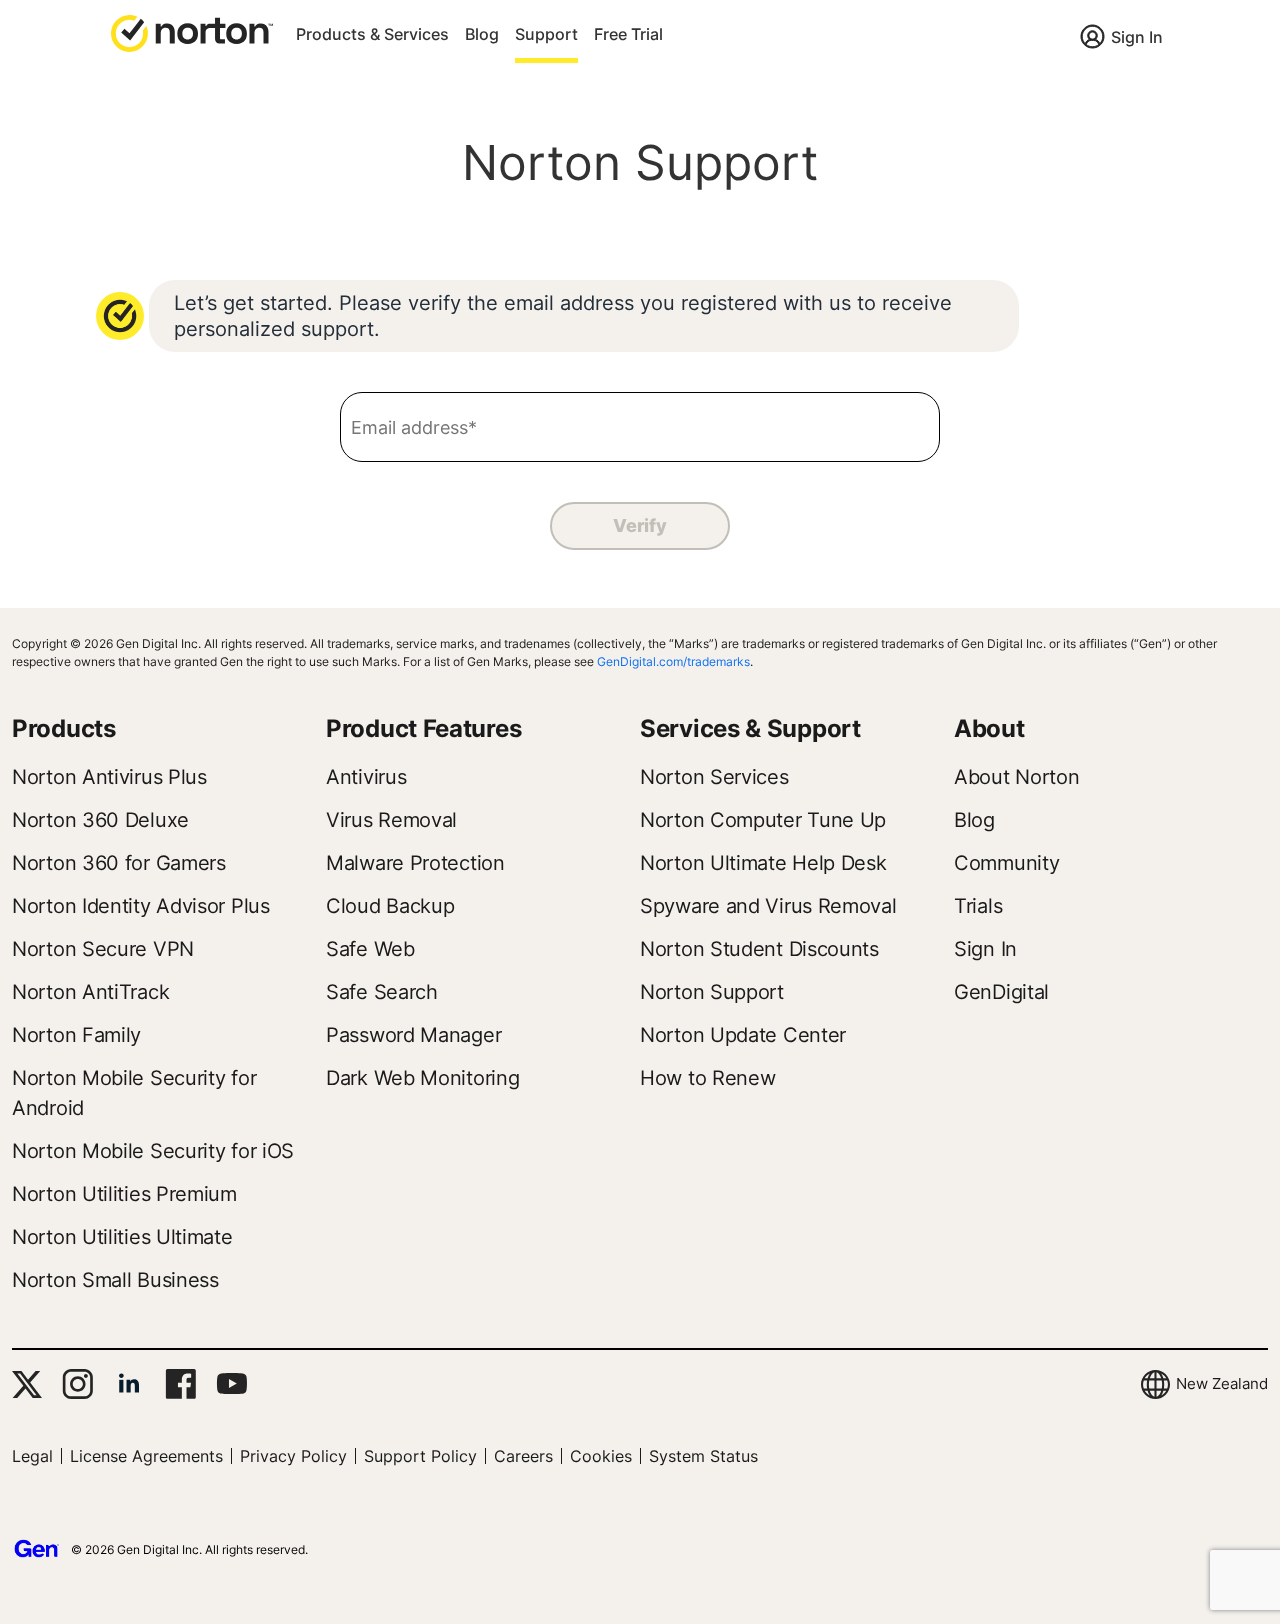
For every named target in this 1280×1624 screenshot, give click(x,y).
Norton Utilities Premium (124, 1194)
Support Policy (420, 1456)
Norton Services (714, 777)
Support (546, 34)
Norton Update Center (743, 1035)
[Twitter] (27, 1384)
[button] (192, 32)
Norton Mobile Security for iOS (153, 1151)
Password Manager (413, 1035)
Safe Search (382, 992)
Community (1006, 863)
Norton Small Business (115, 1280)
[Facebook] (180, 1384)
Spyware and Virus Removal (768, 906)
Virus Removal (391, 820)
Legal (32, 1456)
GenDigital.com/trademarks (673, 661)
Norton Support (712, 992)
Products (64, 728)
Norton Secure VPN (103, 949)
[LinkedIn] (129, 1384)
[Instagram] (77, 1384)
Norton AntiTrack (90, 992)
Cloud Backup (390, 906)
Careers (523, 1456)
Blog (482, 34)
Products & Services (372, 34)
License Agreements (146, 1456)
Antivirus (366, 777)
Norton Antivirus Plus (109, 777)
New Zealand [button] (1222, 1383)
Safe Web (370, 949)
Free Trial (628, 34)
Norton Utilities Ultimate (122, 1237)
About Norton (1016, 777)
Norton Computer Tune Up (763, 820)
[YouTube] (231, 1384)
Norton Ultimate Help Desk (763, 863)
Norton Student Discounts (759, 949)
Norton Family (76, 1035)
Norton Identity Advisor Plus (141, 906)
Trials (978, 906)
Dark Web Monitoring (422, 1078)
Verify (639, 525)
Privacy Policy (293, 1456)
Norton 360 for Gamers (119, 863)
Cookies (601, 1456)
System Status (703, 1456)
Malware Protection (415, 863)
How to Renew (707, 1078)
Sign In (1137, 37)
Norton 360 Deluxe (100, 820)
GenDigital (1001, 992)
